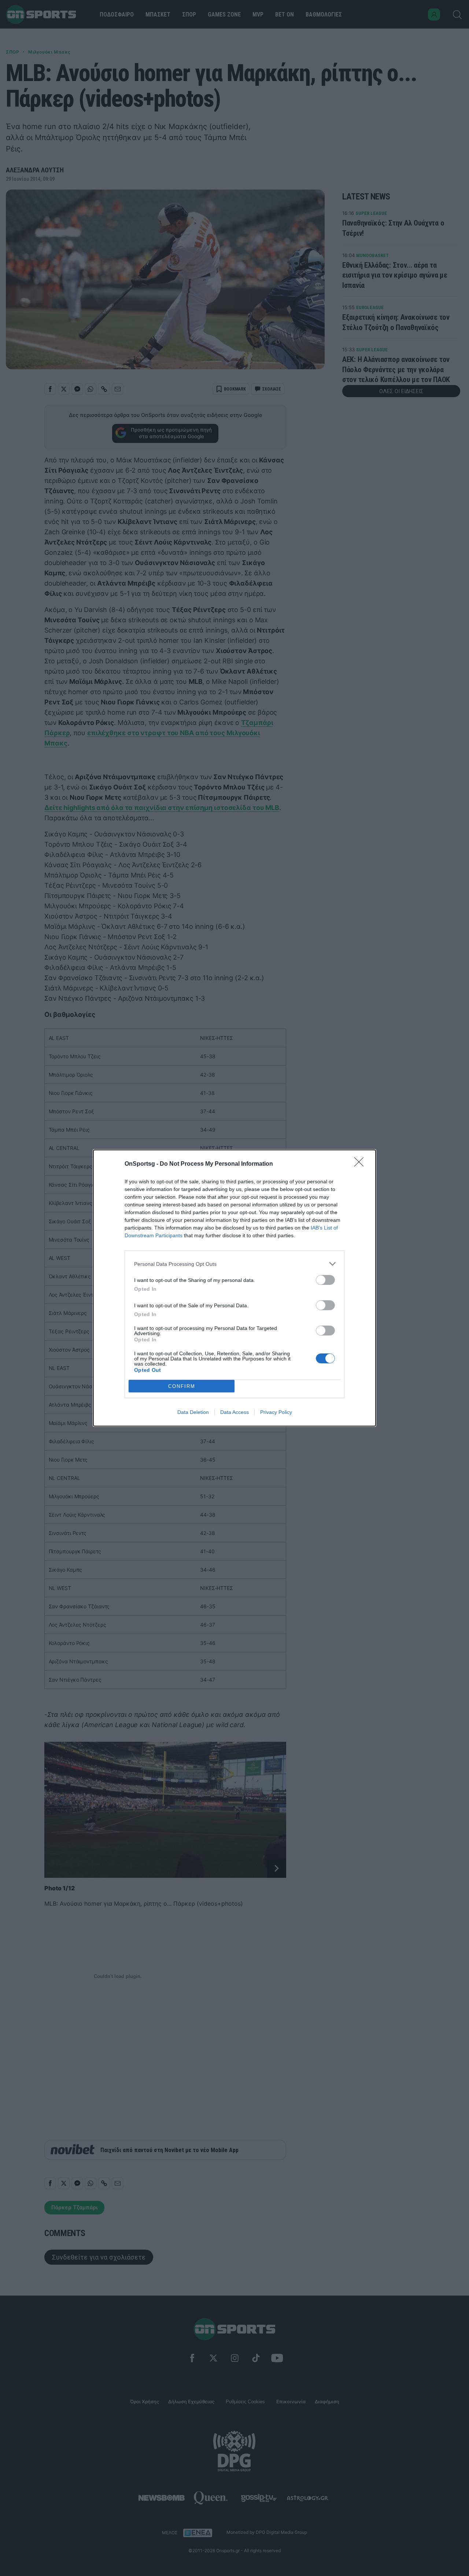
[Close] (361, 1164)
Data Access (234, 1412)
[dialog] (234, 1288)
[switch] (325, 1280)
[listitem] (234, 1264)
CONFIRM (182, 1386)
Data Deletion (193, 1412)
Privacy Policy (276, 1412)
